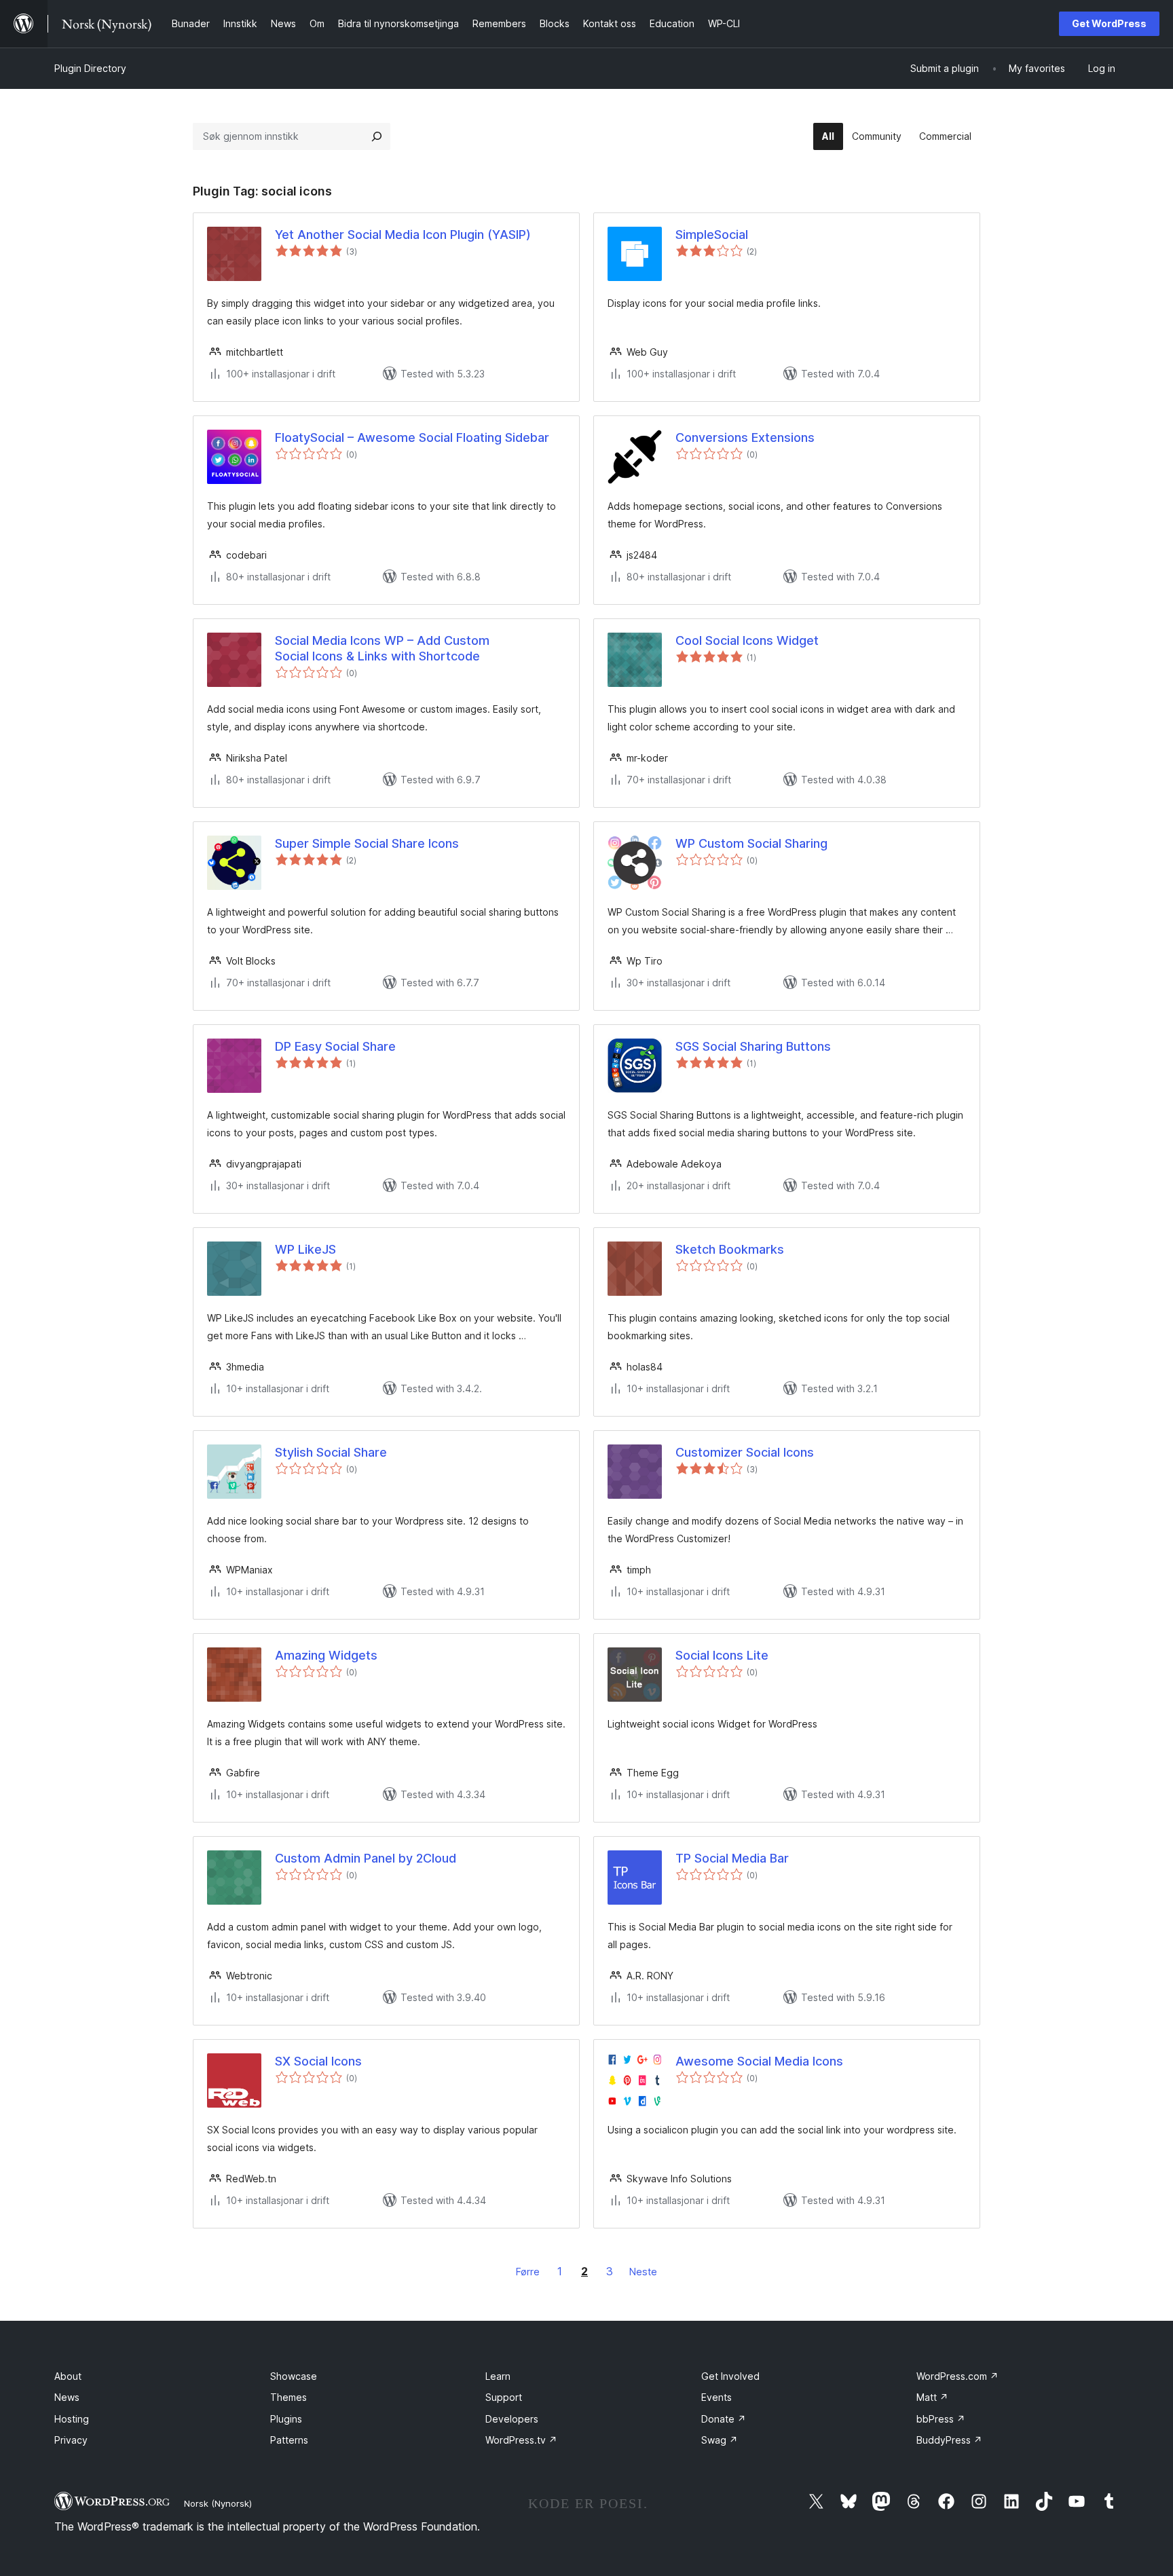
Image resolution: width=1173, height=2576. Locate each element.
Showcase (294, 2376)
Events (716, 2397)
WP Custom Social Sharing (751, 843)
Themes (288, 2397)
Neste (643, 2272)
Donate (724, 2419)
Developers (512, 2419)
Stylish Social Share (331, 1452)
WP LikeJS (305, 1249)
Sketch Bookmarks (730, 1249)
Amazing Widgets (326, 1655)
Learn (498, 2376)
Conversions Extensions (745, 437)
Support (504, 2397)
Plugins (286, 2419)
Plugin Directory (90, 68)
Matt (932, 2397)
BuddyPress (949, 2440)
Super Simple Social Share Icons (367, 843)
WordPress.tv (521, 2440)
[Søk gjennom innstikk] (377, 136)
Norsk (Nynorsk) (218, 2503)
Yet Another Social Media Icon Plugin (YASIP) (403, 235)
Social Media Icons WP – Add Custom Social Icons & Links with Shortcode (382, 648)
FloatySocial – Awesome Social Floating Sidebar (412, 437)
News (67, 2397)
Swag (720, 2440)
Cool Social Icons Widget (747, 640)
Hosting (72, 2419)
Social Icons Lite (722, 1655)
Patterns (289, 2440)
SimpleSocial (712, 235)
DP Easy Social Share (335, 1046)
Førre (528, 2272)
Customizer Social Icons (745, 1452)
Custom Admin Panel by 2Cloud (366, 1858)
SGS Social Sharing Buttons (753, 1046)
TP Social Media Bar (732, 1858)
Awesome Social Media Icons (759, 2061)
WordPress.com (957, 2376)
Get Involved (730, 2376)
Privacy (71, 2440)
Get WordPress (1109, 23)
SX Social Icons (318, 2061)
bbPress (941, 2419)
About (68, 2376)
